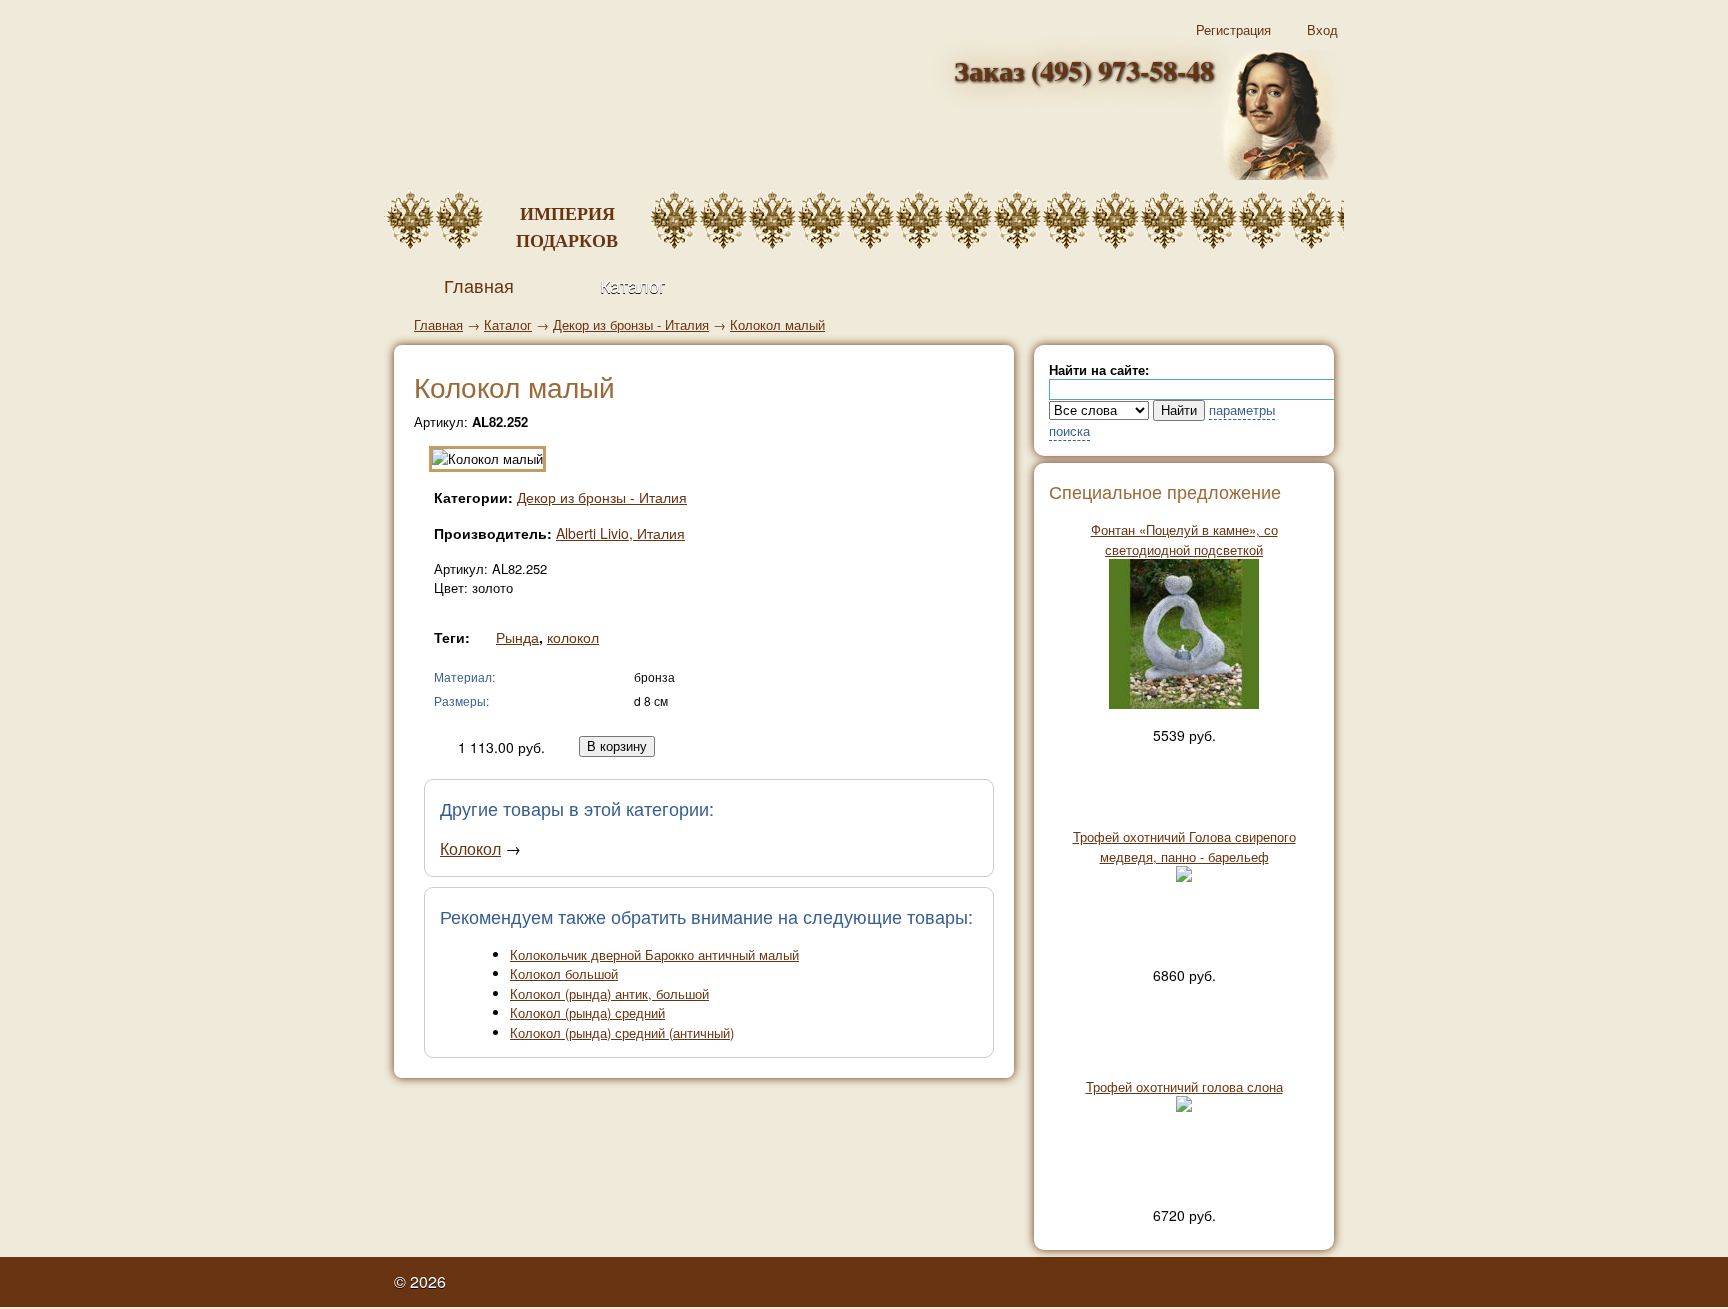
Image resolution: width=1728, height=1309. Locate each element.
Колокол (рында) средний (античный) (622, 1032)
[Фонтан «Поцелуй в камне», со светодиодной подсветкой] (1184, 703)
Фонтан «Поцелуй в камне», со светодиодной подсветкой (1184, 539)
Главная (438, 324)
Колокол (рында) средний (587, 1012)
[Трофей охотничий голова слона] (1184, 1106)
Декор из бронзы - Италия (631, 324)
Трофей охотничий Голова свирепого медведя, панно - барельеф (1184, 846)
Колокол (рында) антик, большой (609, 993)
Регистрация (1233, 29)
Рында (517, 637)
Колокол (470, 848)
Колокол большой (564, 973)
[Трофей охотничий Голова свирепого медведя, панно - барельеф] (1184, 876)
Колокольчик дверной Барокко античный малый (654, 954)
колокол (573, 637)
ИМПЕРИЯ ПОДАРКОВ (567, 226)
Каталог (633, 285)
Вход (1322, 29)
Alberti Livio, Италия (620, 533)
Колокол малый (777, 324)
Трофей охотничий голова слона (1184, 1086)
